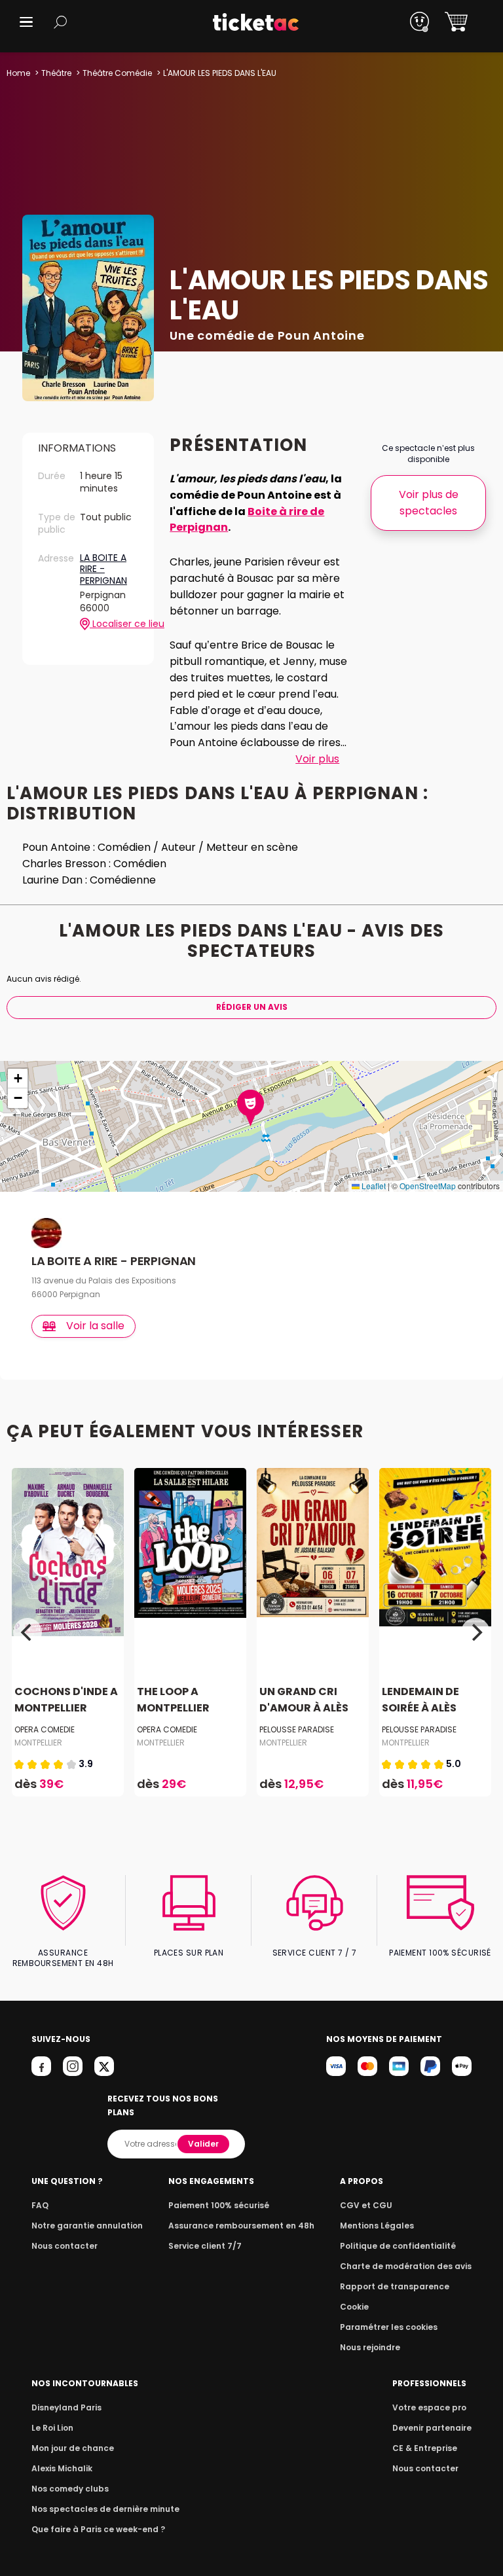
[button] (26, 22)
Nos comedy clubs (70, 2489)
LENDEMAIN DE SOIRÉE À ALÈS (420, 1700)
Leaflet (373, 1186)
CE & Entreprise (425, 2448)
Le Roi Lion (52, 2428)
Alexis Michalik (62, 2468)
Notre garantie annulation (87, 2226)
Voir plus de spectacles (429, 503)
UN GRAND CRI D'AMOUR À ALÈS (304, 1700)
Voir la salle (95, 1326)
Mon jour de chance (73, 2448)
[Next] (475, 1632)
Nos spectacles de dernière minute (105, 2509)
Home (18, 73)
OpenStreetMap (428, 1186)
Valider (203, 2144)
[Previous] (28, 1632)
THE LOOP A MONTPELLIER (173, 1700)
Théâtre (56, 73)
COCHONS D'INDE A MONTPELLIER (66, 1700)
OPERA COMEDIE (45, 1729)
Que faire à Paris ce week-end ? (98, 2529)
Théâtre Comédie (117, 73)
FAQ (40, 2205)
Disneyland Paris (66, 2407)
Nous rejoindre (370, 2347)
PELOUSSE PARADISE (297, 1729)
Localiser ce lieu (114, 624)
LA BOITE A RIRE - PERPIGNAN (103, 570)
